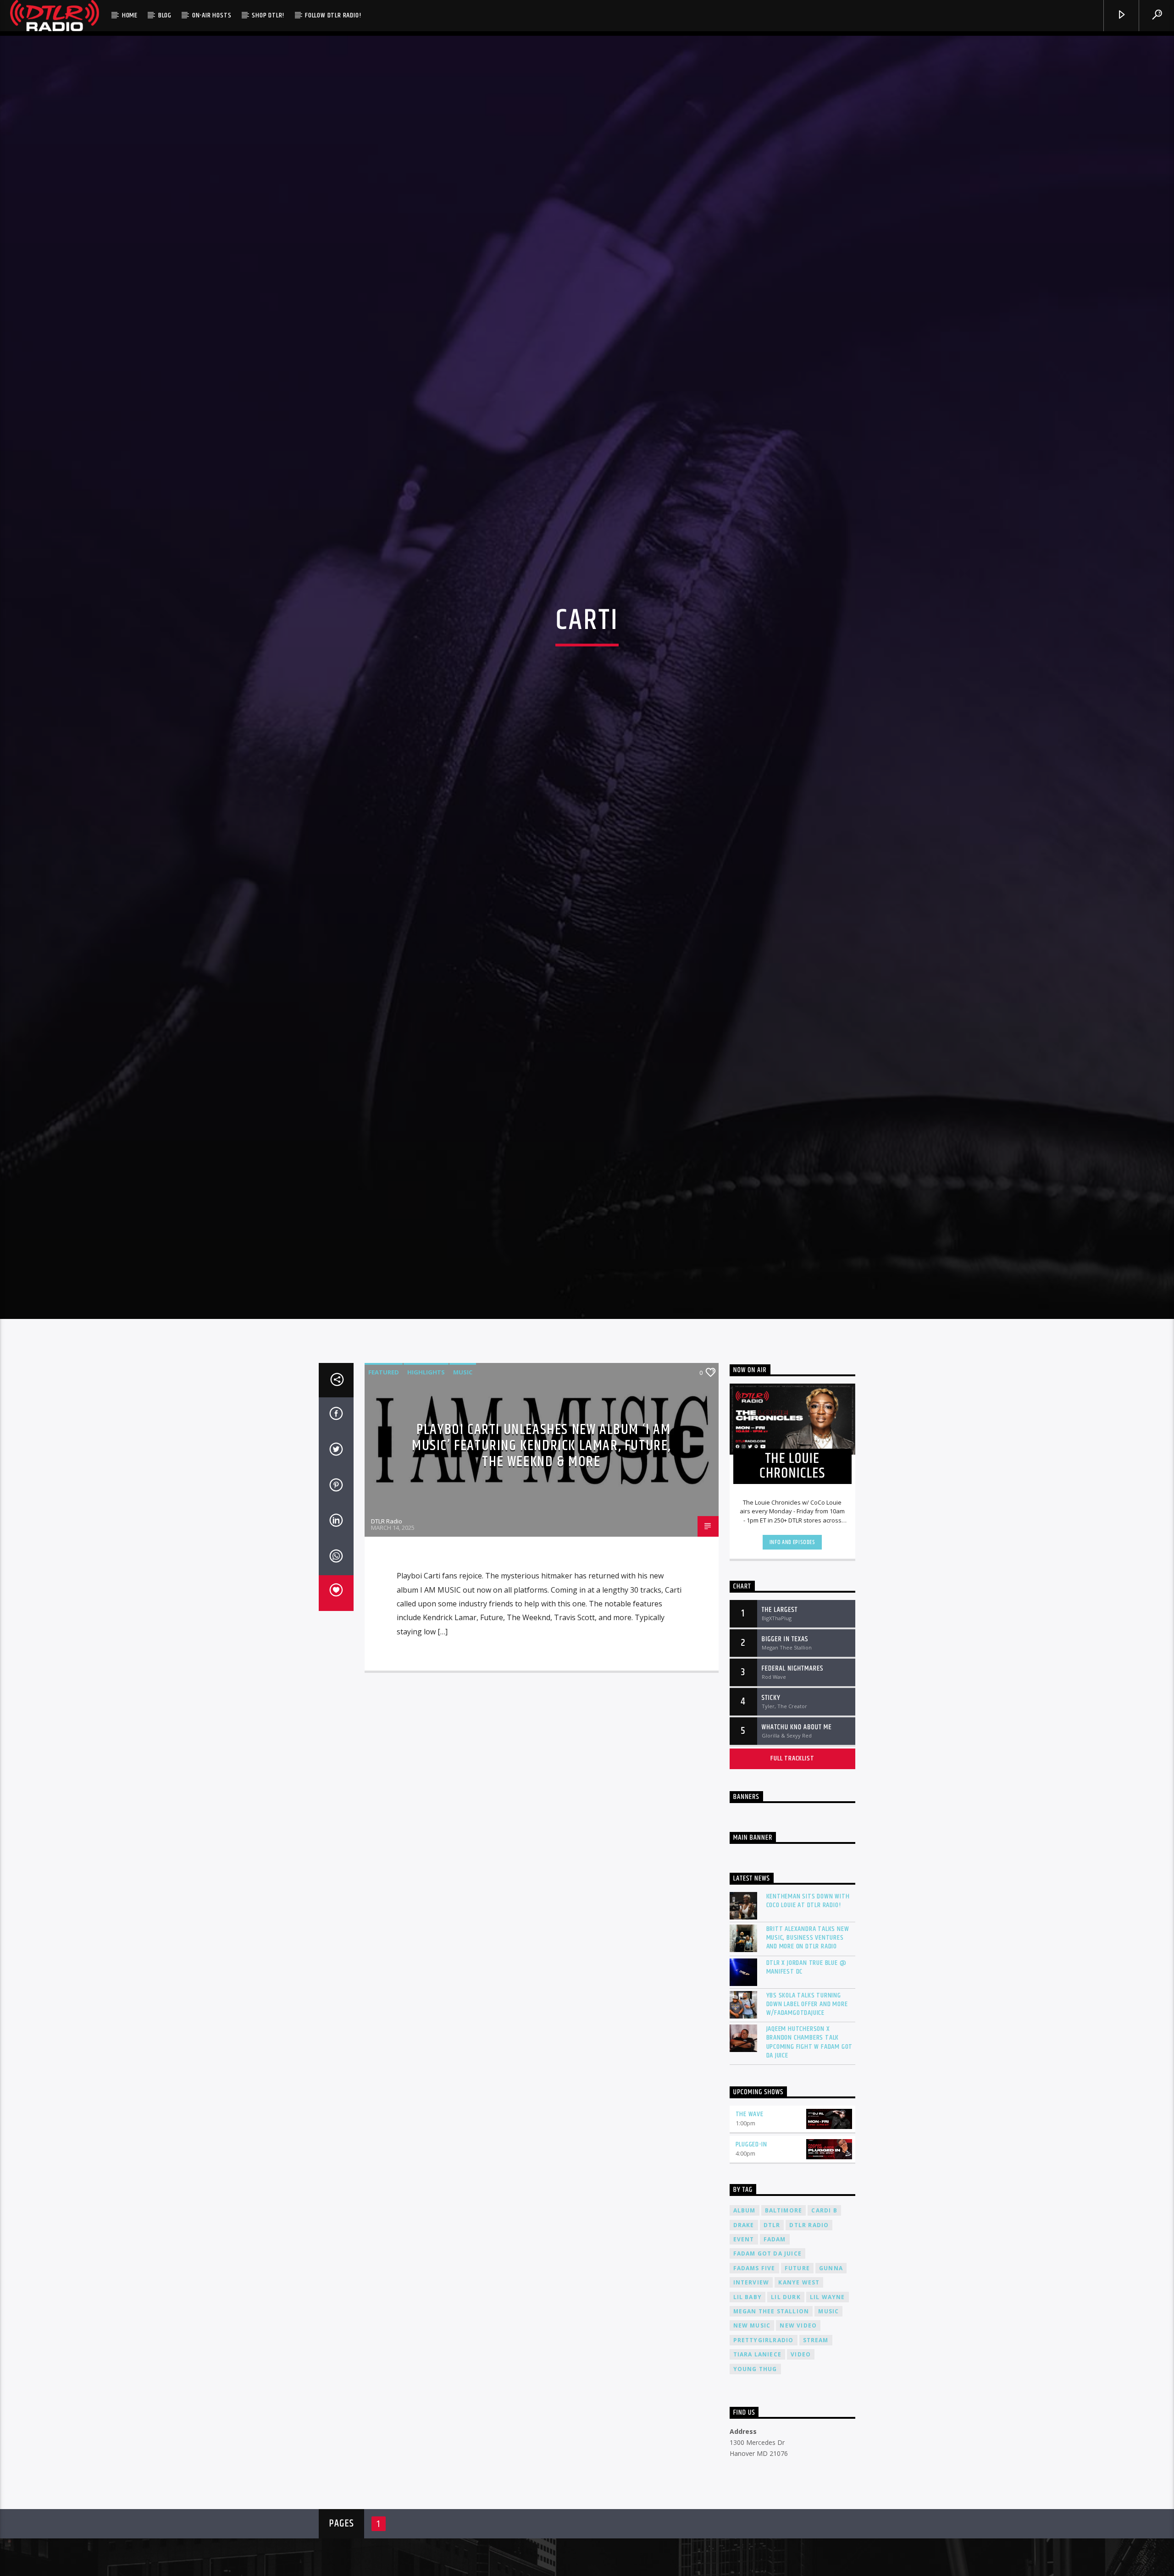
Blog (165, 15)
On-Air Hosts (212, 15)
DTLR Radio (387, 1638)
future (797, 2386)
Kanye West (799, 2400)
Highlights (426, 1489)
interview (751, 2400)
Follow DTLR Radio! (333, 15)
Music (463, 1489)
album (745, 2328)
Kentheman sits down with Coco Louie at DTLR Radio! (808, 2018)
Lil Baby (748, 2414)
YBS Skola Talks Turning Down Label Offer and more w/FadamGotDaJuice (807, 2122)
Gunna (831, 2386)
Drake (744, 2342)
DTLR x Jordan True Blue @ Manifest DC (806, 2085)
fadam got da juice (768, 2371)
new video (798, 2443)
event (744, 2357)
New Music (752, 2443)
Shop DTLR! (268, 15)
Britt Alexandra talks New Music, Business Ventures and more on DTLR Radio (808, 2055)
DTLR (772, 2342)
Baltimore (784, 2328)
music (828, 2429)
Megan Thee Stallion (771, 2429)
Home (130, 15)
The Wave (750, 2231)
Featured (384, 1489)
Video (801, 2472)
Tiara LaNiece (758, 2472)
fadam (775, 2357)
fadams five (754, 2386)
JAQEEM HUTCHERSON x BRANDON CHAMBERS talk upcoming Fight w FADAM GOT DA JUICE (810, 2160)
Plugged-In (751, 2262)
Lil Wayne (828, 2414)
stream (816, 2457)
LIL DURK (786, 2414)
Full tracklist (792, 1876)
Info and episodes (792, 1660)
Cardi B (824, 2328)
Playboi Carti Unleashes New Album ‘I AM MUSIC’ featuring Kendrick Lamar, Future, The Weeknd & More (541, 1563)
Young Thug (755, 2486)
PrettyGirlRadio (764, 2457)
